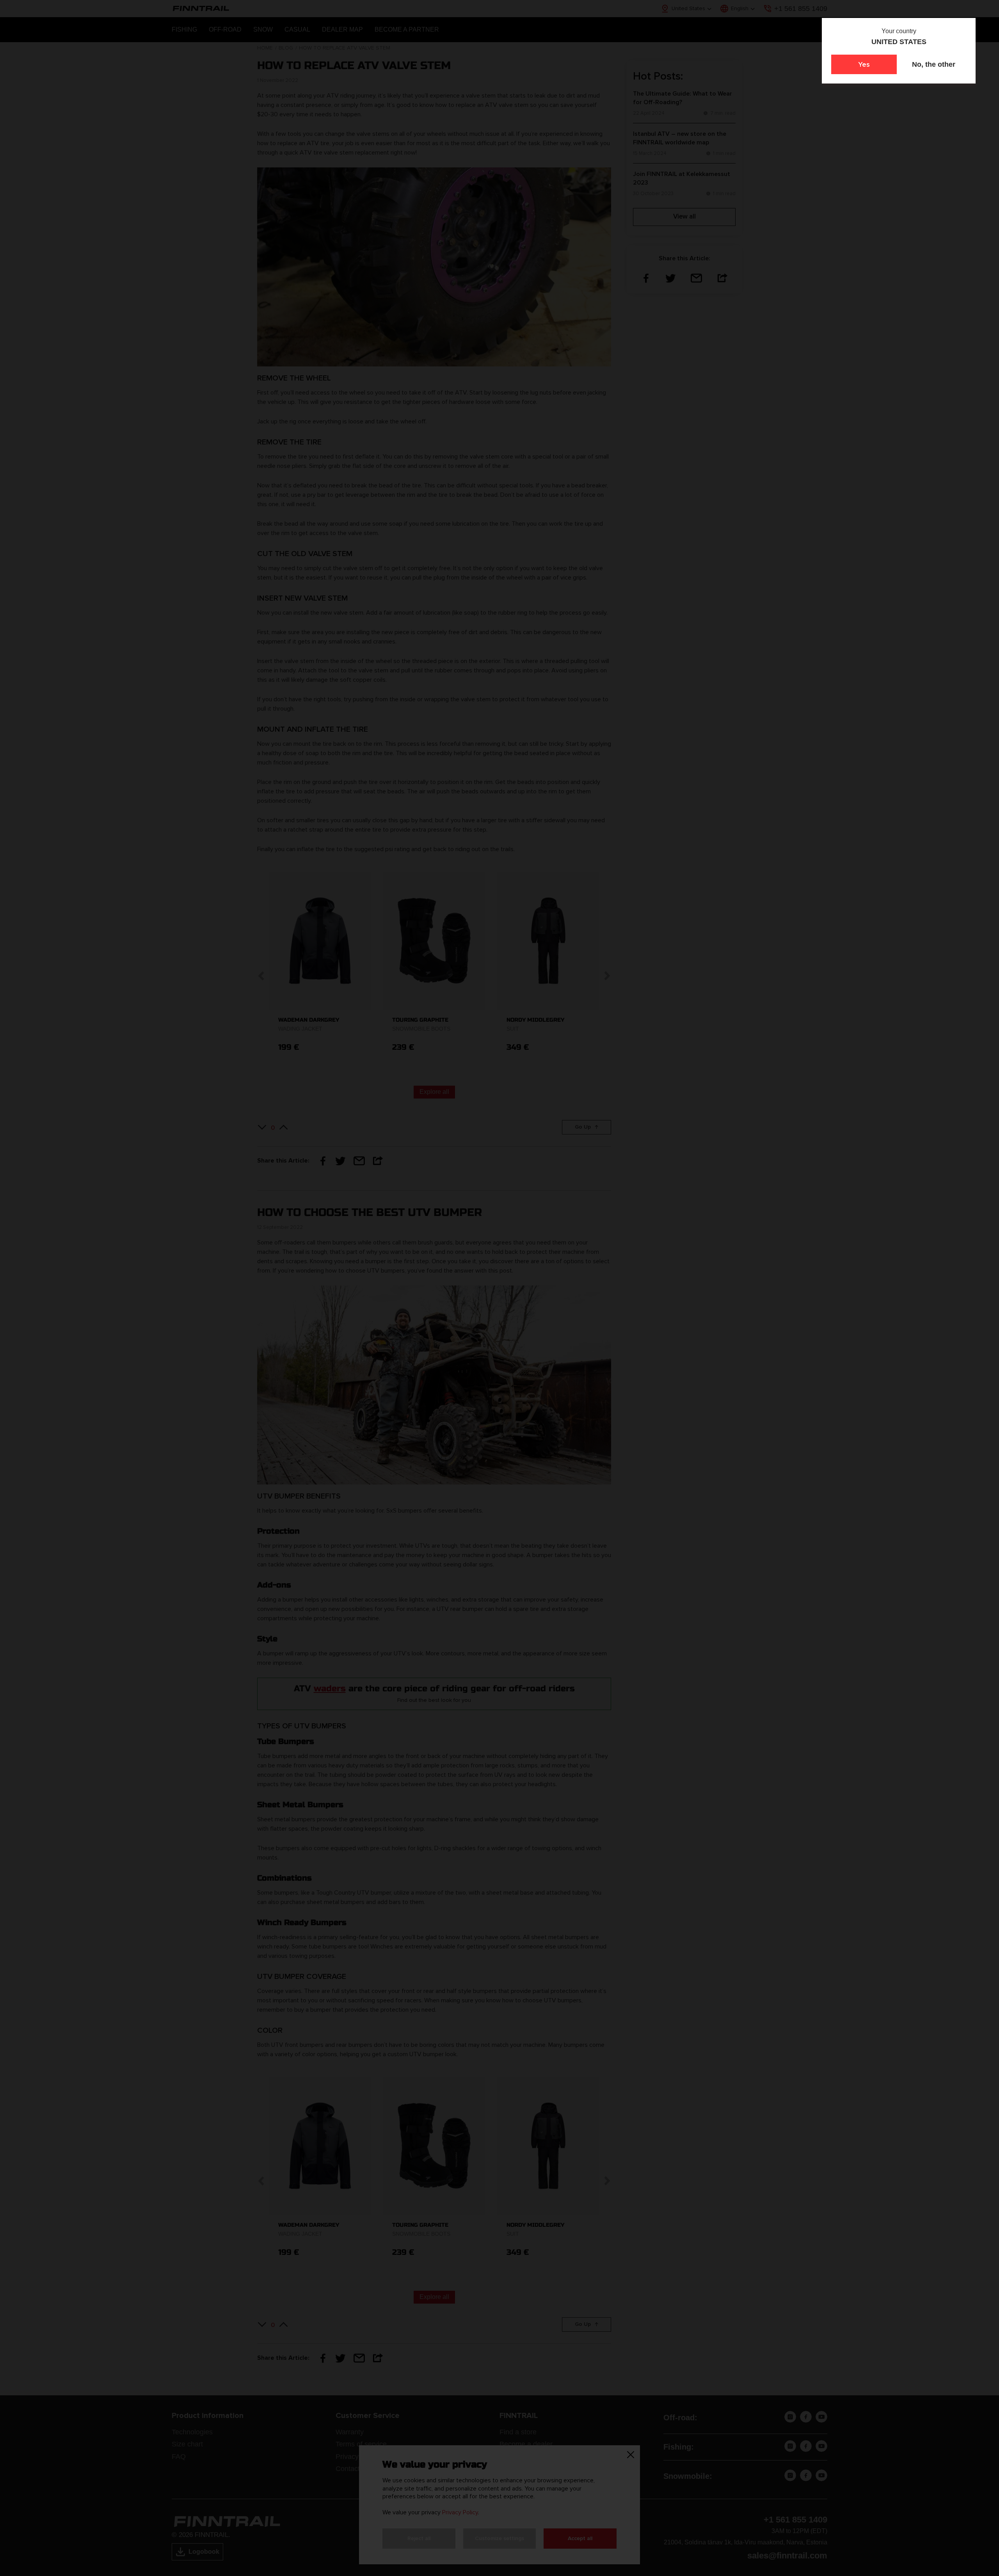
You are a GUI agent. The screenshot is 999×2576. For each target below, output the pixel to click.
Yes (864, 64)
